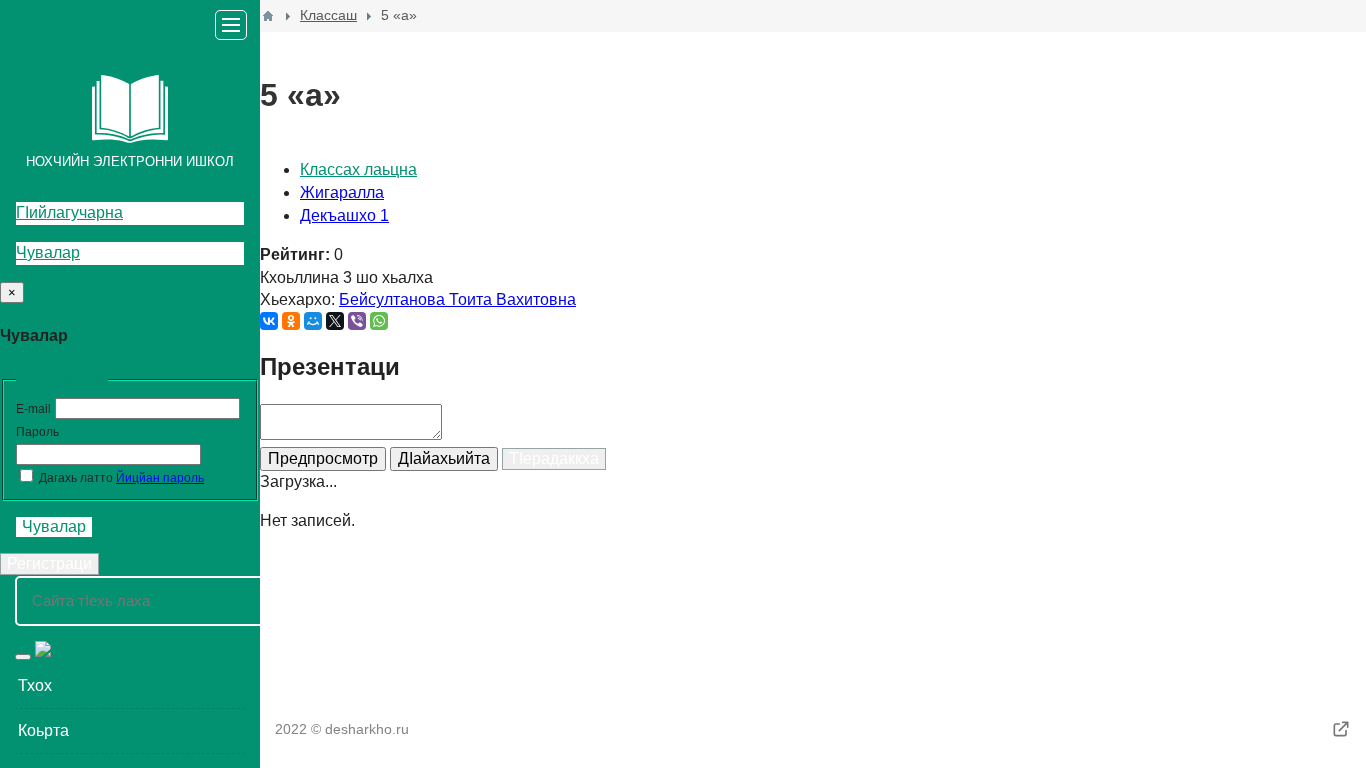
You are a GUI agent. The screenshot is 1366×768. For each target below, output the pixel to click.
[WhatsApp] (379, 321)
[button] (130, 686)
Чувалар (48, 252)
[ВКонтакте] (269, 321)
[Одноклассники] (291, 321)
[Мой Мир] (313, 321)
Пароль (37, 432)
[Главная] (268, 16)
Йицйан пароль (160, 478)
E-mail (33, 409)
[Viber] (357, 321)
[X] (335, 321)
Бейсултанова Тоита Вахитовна (457, 299)
